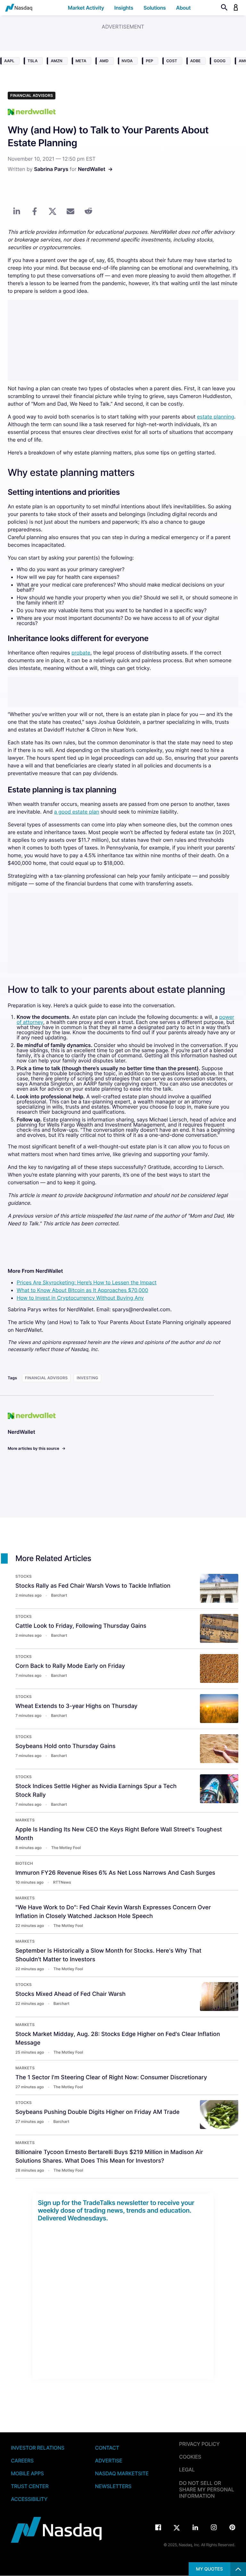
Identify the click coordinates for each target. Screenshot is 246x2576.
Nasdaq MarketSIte (122, 2473)
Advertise (109, 2461)
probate (81, 653)
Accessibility (29, 2499)
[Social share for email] (70, 211)
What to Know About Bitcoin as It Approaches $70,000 (82, 1290)
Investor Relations (38, 2448)
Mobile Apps (27, 2473)
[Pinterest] (232, 2528)
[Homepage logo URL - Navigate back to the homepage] (19, 8)
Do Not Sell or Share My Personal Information (207, 2489)
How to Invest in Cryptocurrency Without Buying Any (80, 1298)
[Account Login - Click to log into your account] (236, 8)
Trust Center (30, 2486)
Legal (187, 2470)
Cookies (190, 2457)
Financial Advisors (32, 95)
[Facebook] (158, 2528)
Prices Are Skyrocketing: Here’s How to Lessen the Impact (87, 1282)
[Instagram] (214, 2528)
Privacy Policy (199, 2444)
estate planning (216, 417)
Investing (87, 1378)
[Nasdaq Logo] (57, 2530)
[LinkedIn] (195, 2528)
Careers (22, 2461)
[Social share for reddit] (88, 211)
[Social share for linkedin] (17, 211)
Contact (107, 2448)
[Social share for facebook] (35, 211)
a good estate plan (77, 812)
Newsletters (113, 2486)
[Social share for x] (53, 211)
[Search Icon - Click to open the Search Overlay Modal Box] (225, 8)
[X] (177, 2528)
